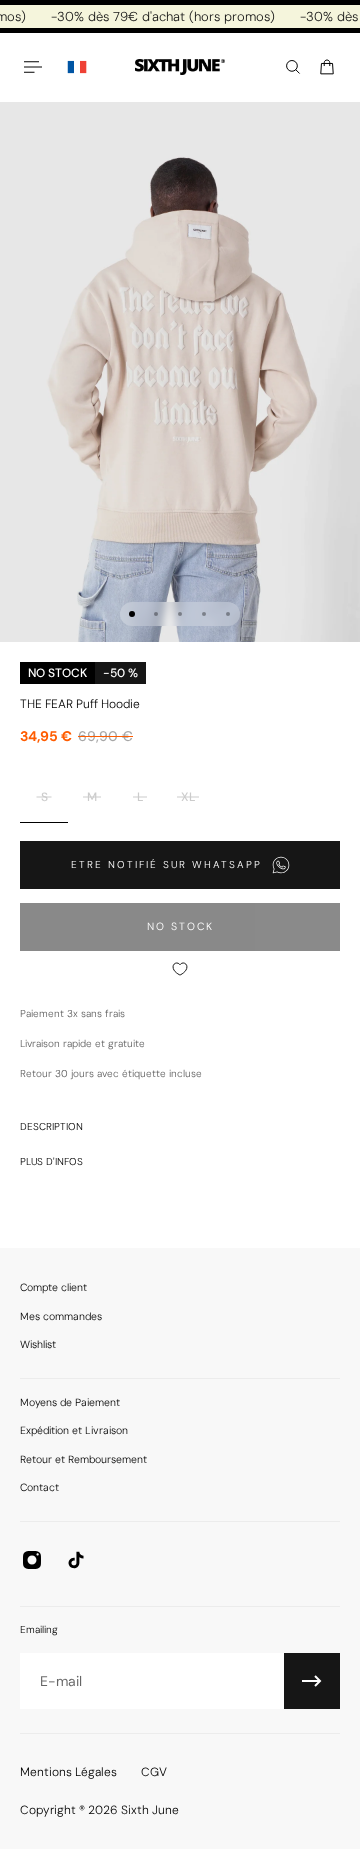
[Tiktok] (76, 1560)
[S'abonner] (312, 1681)
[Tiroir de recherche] (293, 67)
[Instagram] (32, 1560)
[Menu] (36, 67)
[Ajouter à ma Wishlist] (180, 969)
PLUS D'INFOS (51, 1161)
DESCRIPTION (51, 1126)
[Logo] (180, 67)
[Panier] (327, 67)
